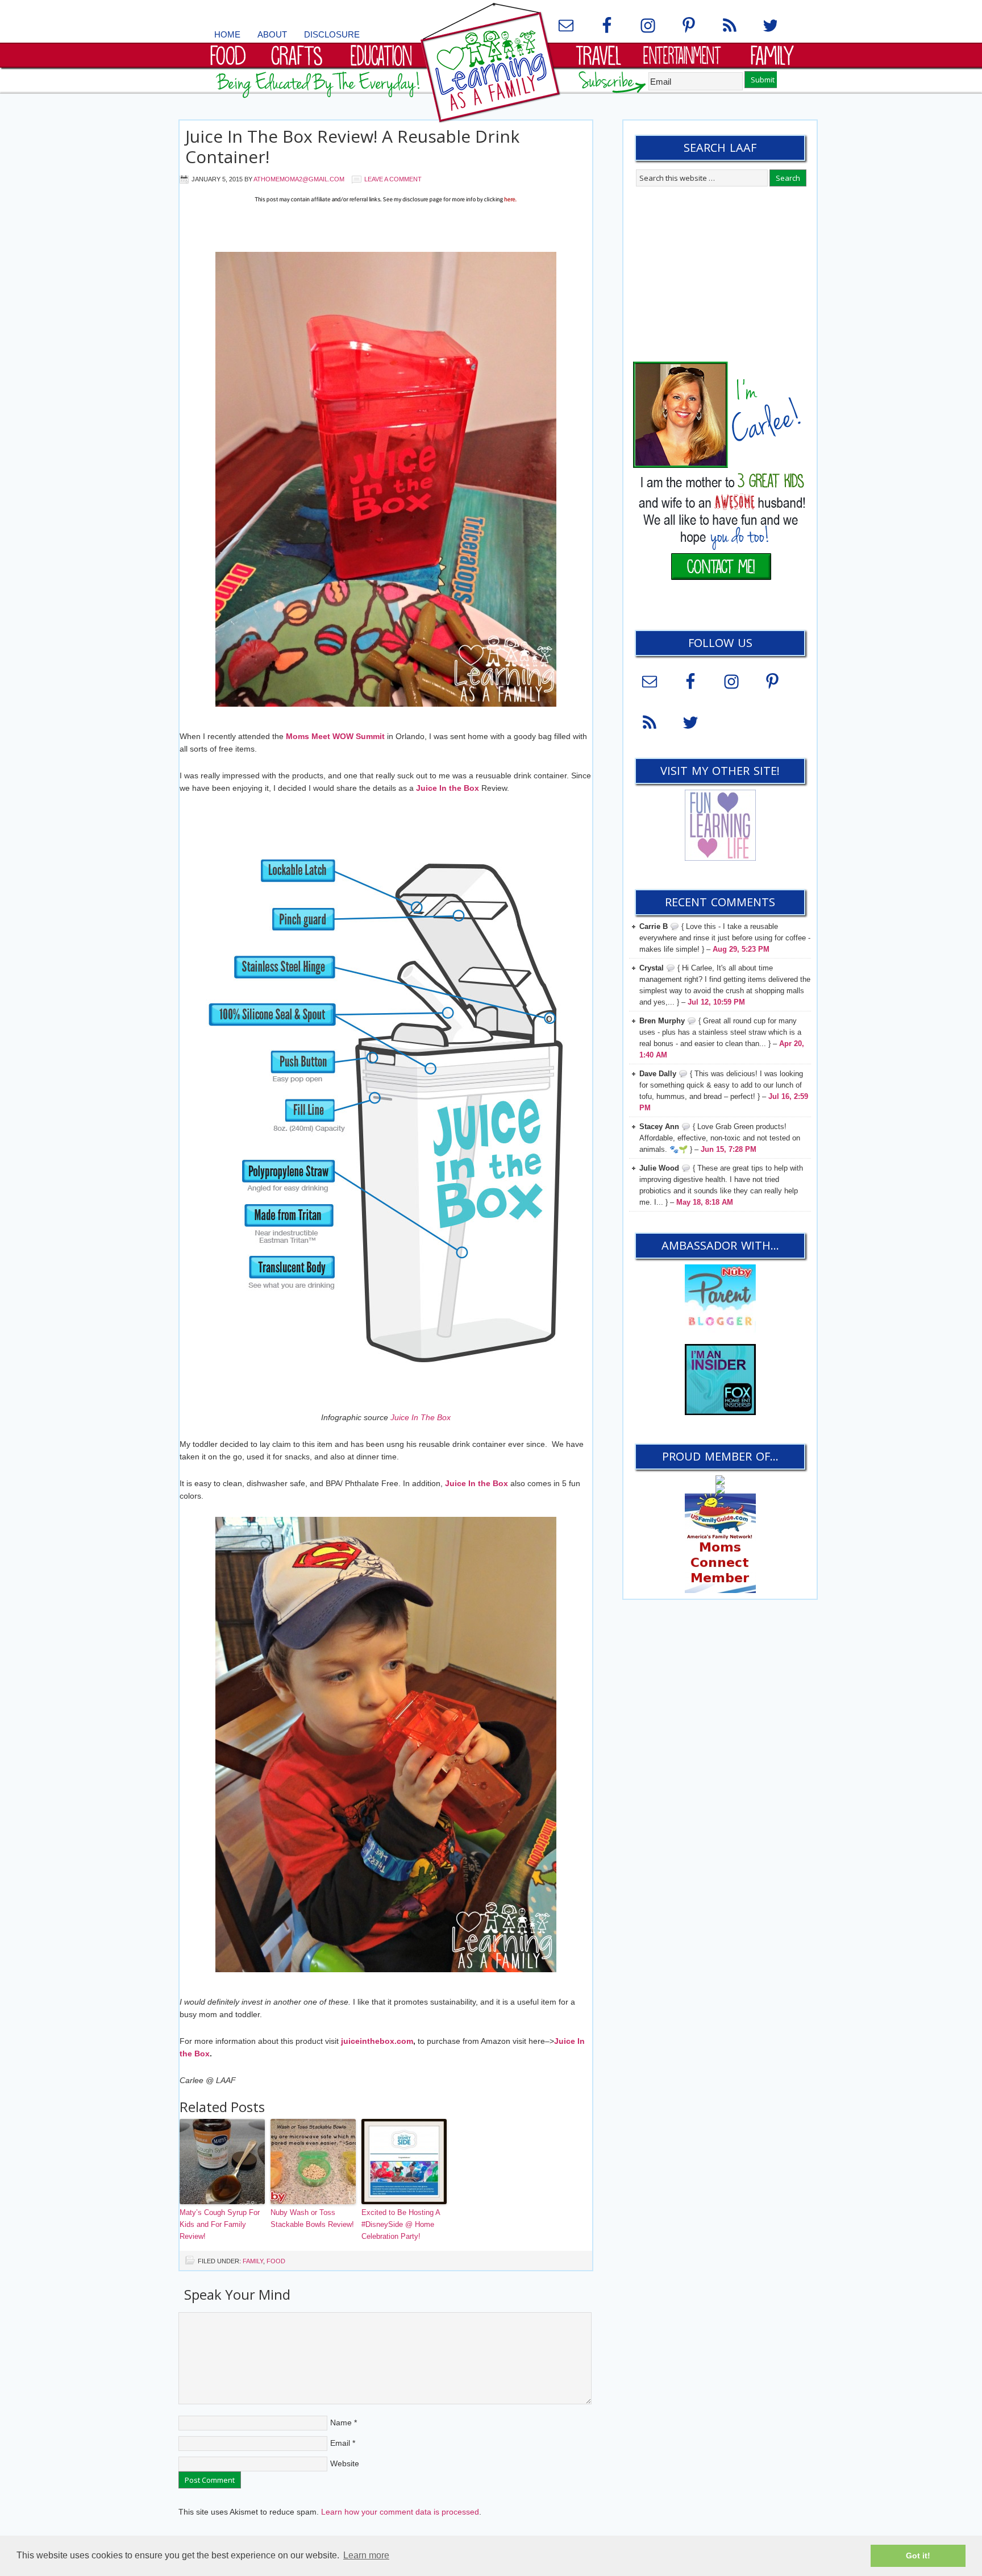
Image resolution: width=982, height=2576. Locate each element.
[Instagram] (648, 26)
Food (201, 54)
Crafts (274, 54)
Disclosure (332, 34)
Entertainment (671, 54)
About (272, 34)
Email (340, 2443)
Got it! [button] (918, 2556)
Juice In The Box (421, 1417)
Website (345, 2463)
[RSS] (730, 26)
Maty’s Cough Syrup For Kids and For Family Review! (220, 2224)
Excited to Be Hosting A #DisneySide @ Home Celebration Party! (401, 2224)
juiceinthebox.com (377, 2041)
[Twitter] (771, 26)
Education (363, 54)
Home (227, 34)
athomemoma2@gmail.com (299, 179)
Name (341, 2422)
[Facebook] (607, 26)
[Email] (566, 26)
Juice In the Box (448, 788)
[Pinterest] (689, 26)
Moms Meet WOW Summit (335, 736)
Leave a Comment (393, 179)
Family (748, 54)
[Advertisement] (386, 231)
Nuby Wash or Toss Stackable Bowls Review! (312, 2218)
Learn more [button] (366, 2555)
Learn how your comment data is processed (400, 2512)
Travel (578, 54)
